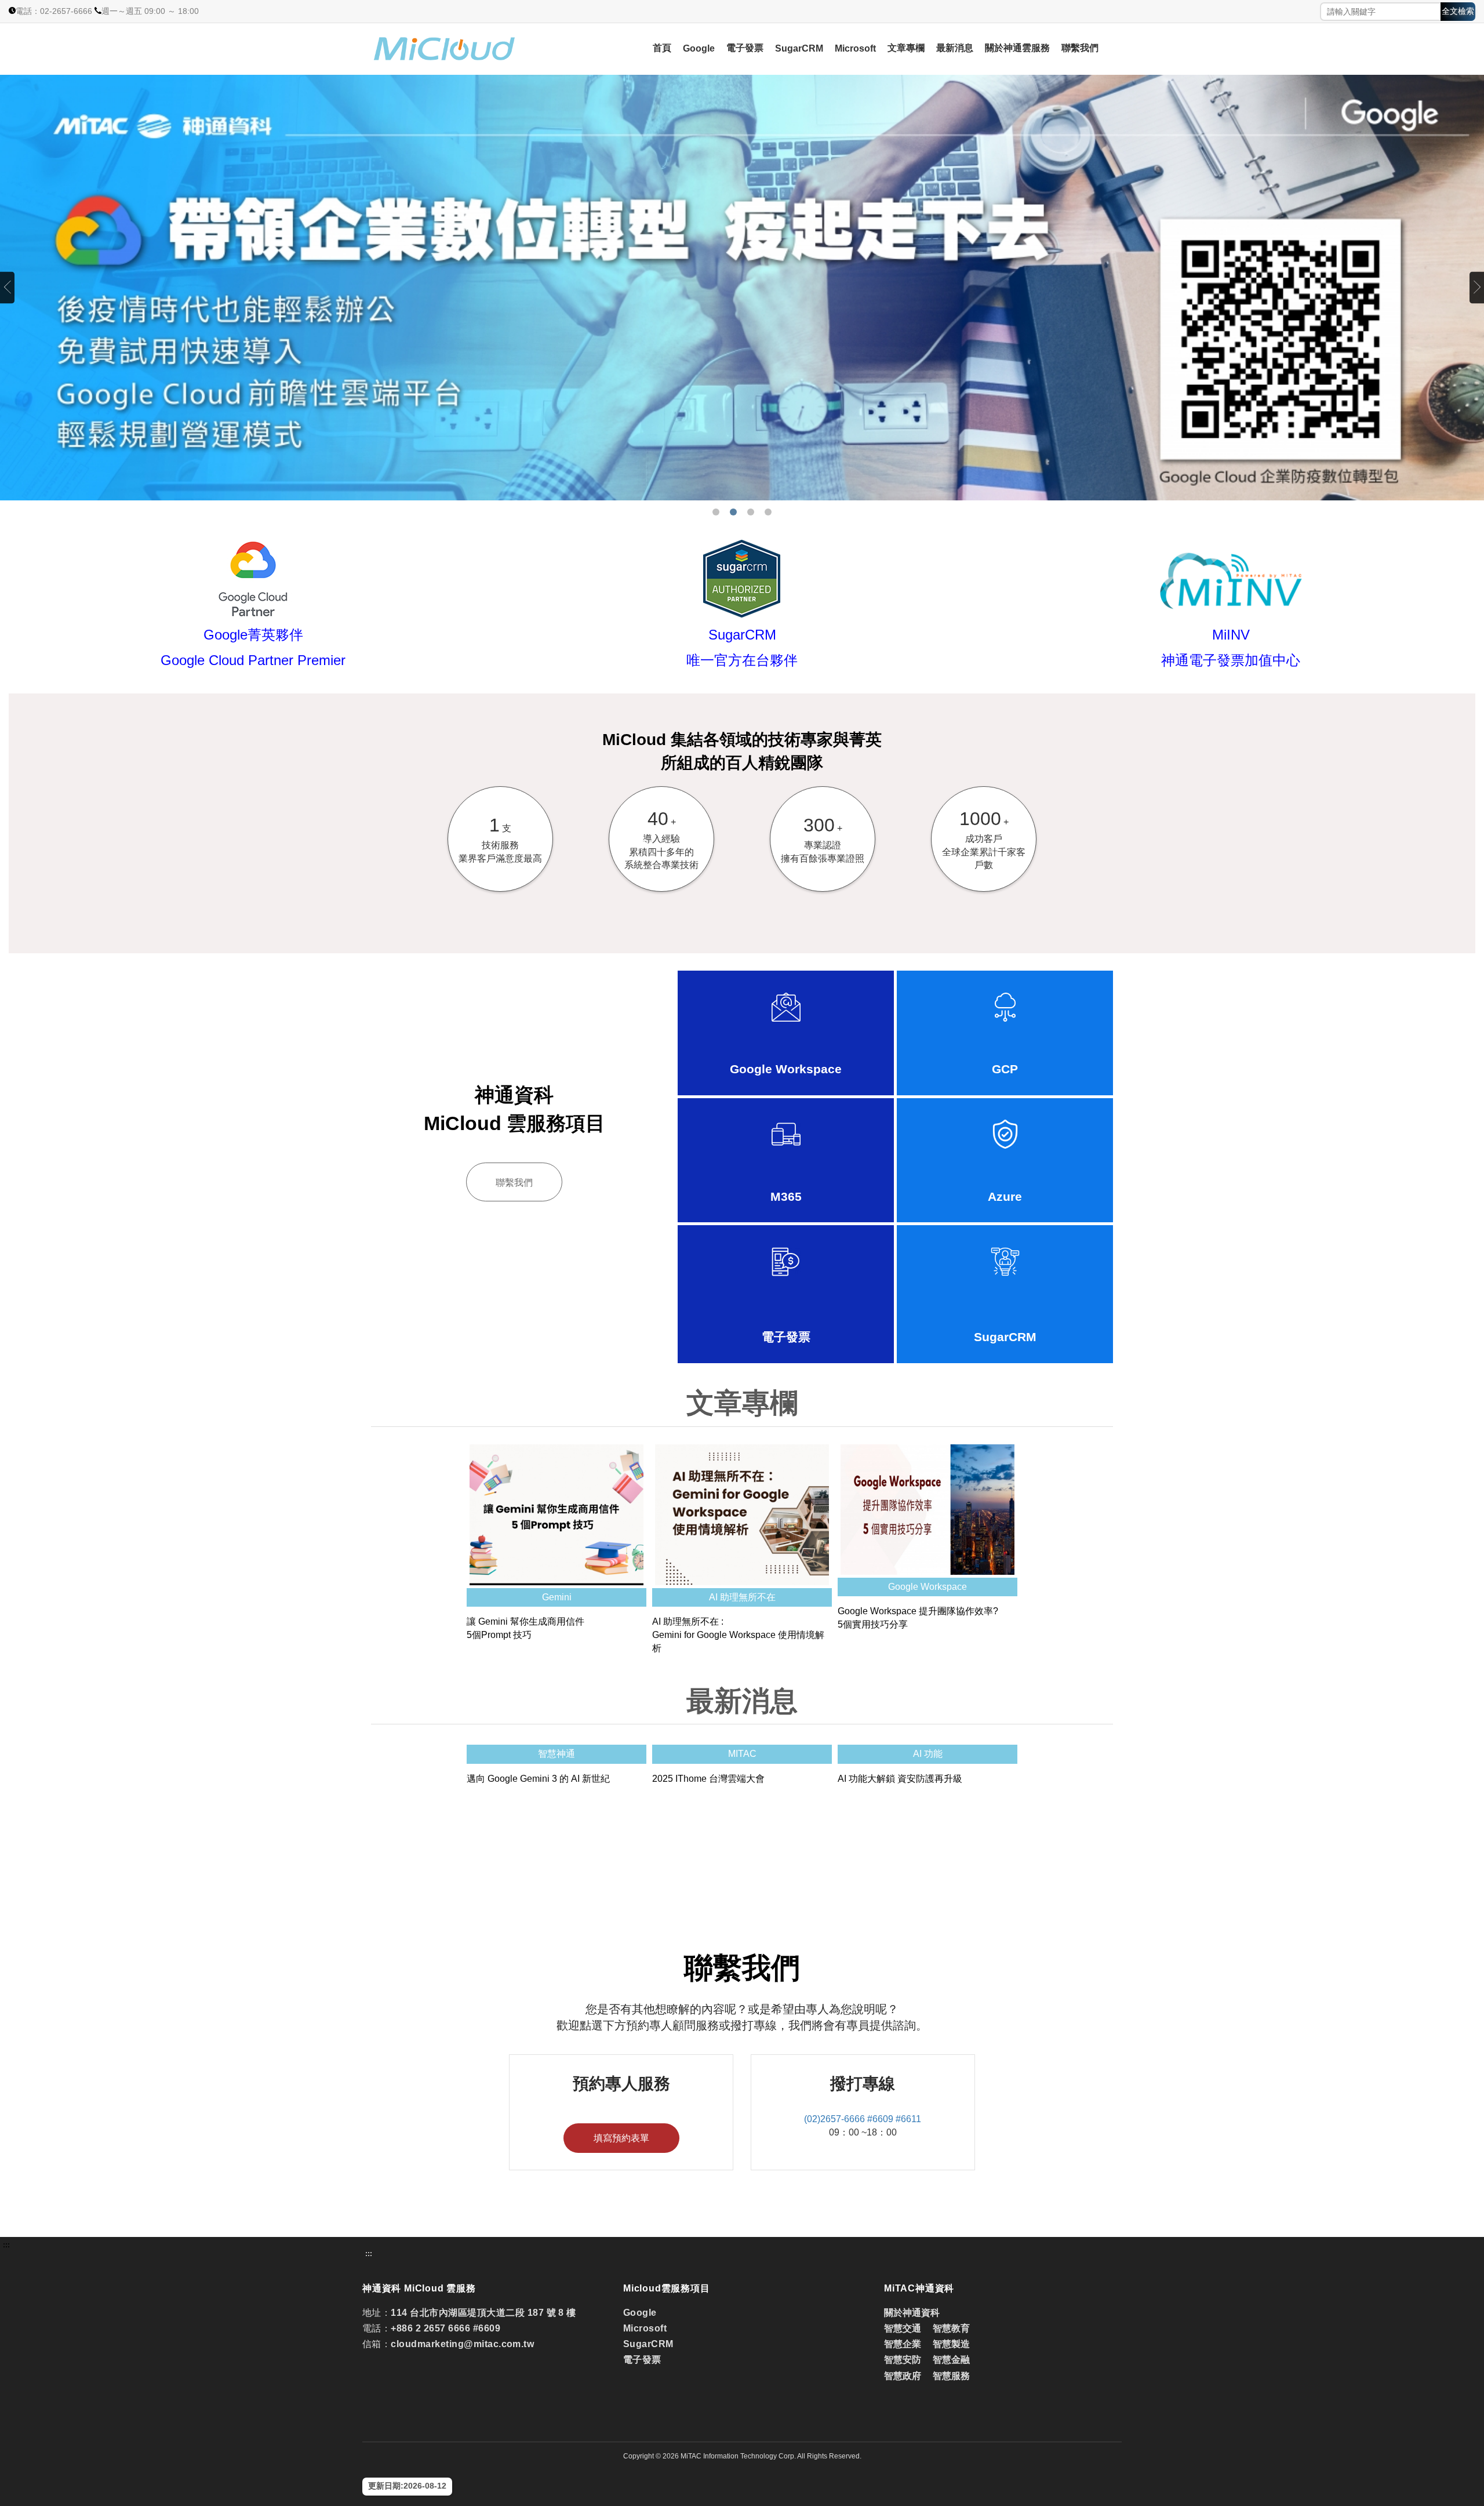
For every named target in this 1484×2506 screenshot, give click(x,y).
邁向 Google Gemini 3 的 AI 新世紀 (538, 1779)
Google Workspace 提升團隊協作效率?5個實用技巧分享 (918, 1618)
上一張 (7, 287)
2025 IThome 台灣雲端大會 (708, 1779)
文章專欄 (906, 48)
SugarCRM (799, 48)
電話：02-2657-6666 (54, 11)
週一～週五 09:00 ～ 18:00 (150, 11)
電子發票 (745, 48)
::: (6, 2245)
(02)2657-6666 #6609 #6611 (863, 2119)
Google (699, 48)
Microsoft (855, 48)
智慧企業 (903, 2344)
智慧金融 (951, 2360)
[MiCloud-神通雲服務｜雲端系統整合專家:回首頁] (476, 49)
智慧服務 (951, 2376)
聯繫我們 (1080, 48)
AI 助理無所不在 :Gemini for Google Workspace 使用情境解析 (738, 1635)
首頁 (662, 48)
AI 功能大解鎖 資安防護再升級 (900, 1779)
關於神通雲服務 (1017, 48)
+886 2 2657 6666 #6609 (445, 2328)
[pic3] (742, 288)
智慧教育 (951, 2328)
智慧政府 (903, 2376)
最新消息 (955, 48)
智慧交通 (904, 2328)
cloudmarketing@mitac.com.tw (462, 2344)
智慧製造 (951, 2344)
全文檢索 (1458, 11)
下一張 (1477, 287)
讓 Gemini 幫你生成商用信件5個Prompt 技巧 (525, 1628)
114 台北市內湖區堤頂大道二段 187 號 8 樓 (483, 2313)
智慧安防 (903, 2360)
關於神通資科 (912, 2313)
